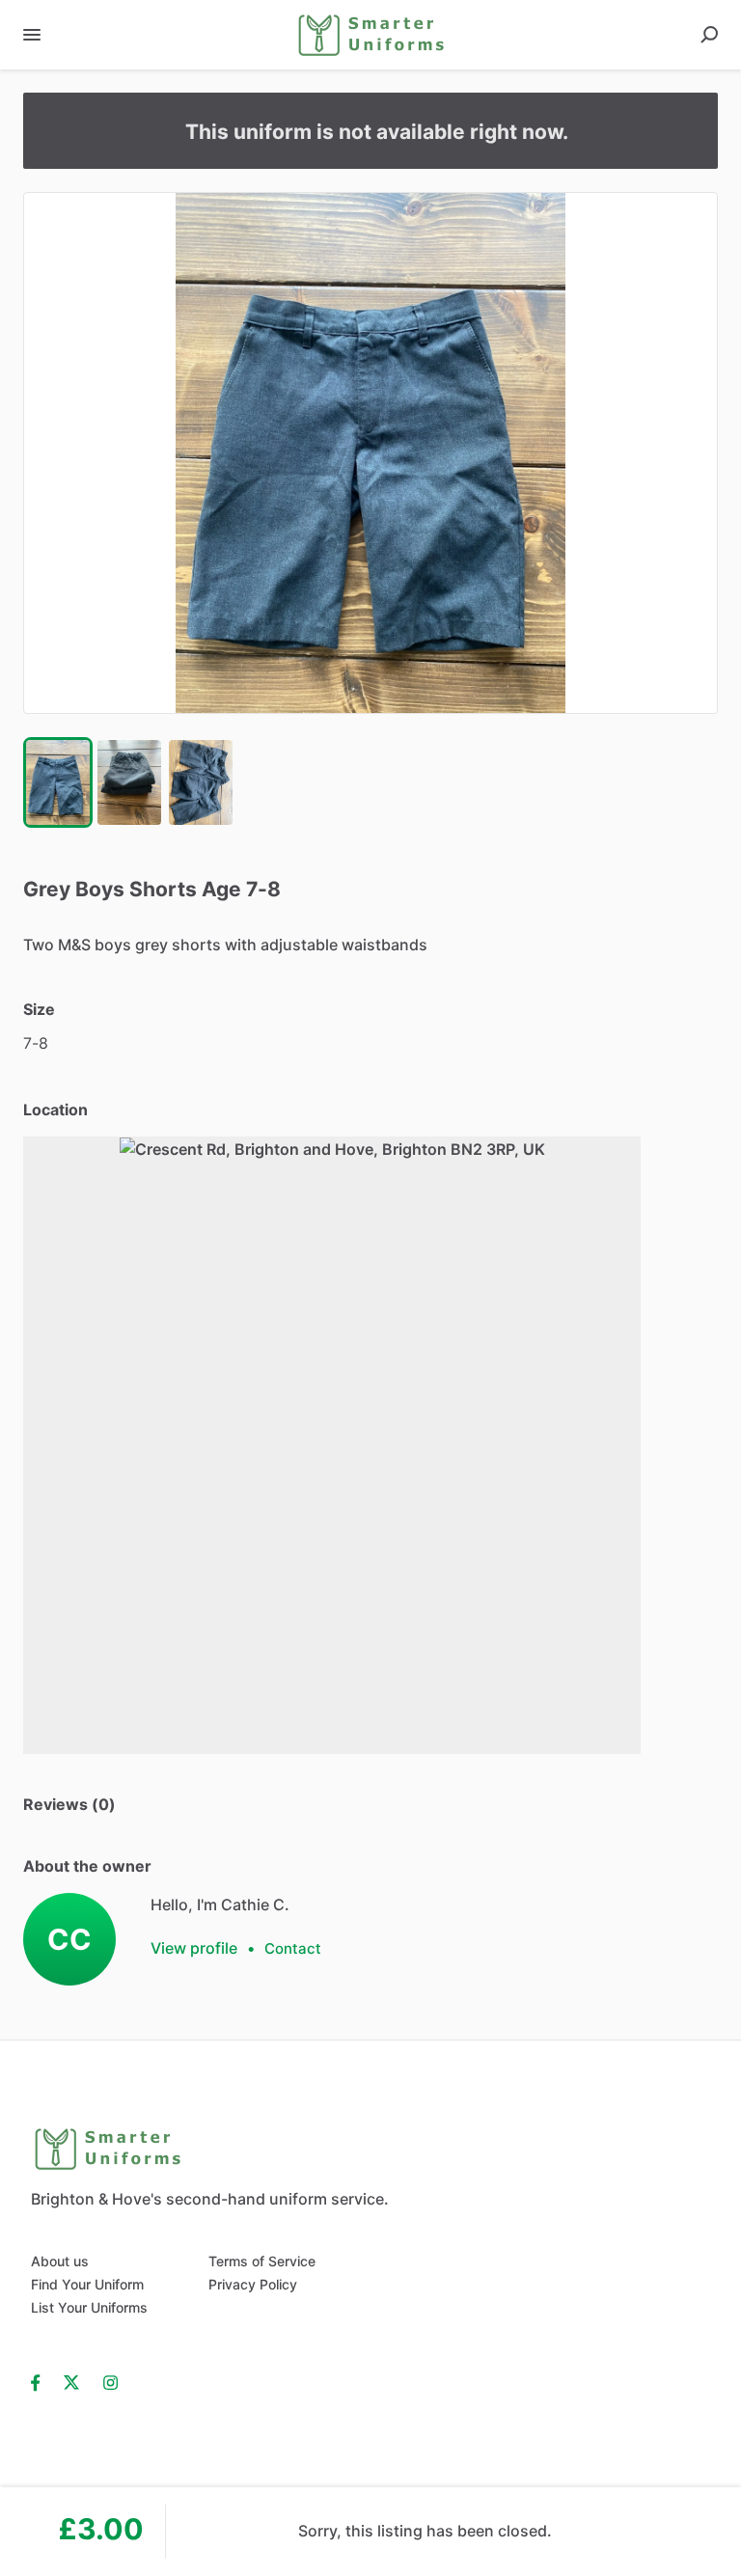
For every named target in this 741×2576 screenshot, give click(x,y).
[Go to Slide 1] (58, 782)
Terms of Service (262, 2261)
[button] (370, 453)
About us (60, 2261)
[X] (72, 2381)
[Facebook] (41, 2381)
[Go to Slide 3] (201, 782)
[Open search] (709, 35)
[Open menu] (32, 35)
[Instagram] (110, 2381)
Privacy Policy (253, 2284)
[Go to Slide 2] (129, 782)
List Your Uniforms (89, 2307)
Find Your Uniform (87, 2284)
